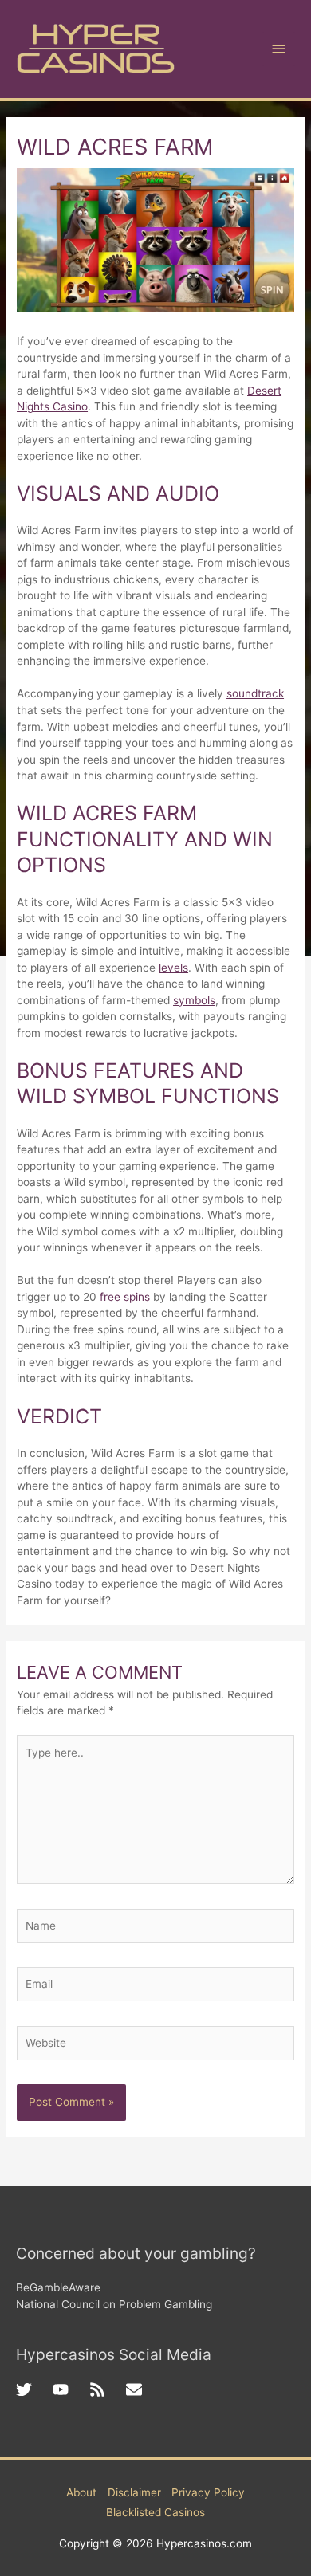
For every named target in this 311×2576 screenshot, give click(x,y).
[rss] (108, 2389)
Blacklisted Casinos (155, 2512)
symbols (194, 1000)
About (81, 2492)
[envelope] (136, 2389)
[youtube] (71, 2389)
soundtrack (255, 693)
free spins (125, 1297)
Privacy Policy (208, 2492)
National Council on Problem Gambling (114, 2304)
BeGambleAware (58, 2287)
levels (173, 968)
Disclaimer (134, 2492)
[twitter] (34, 2389)
